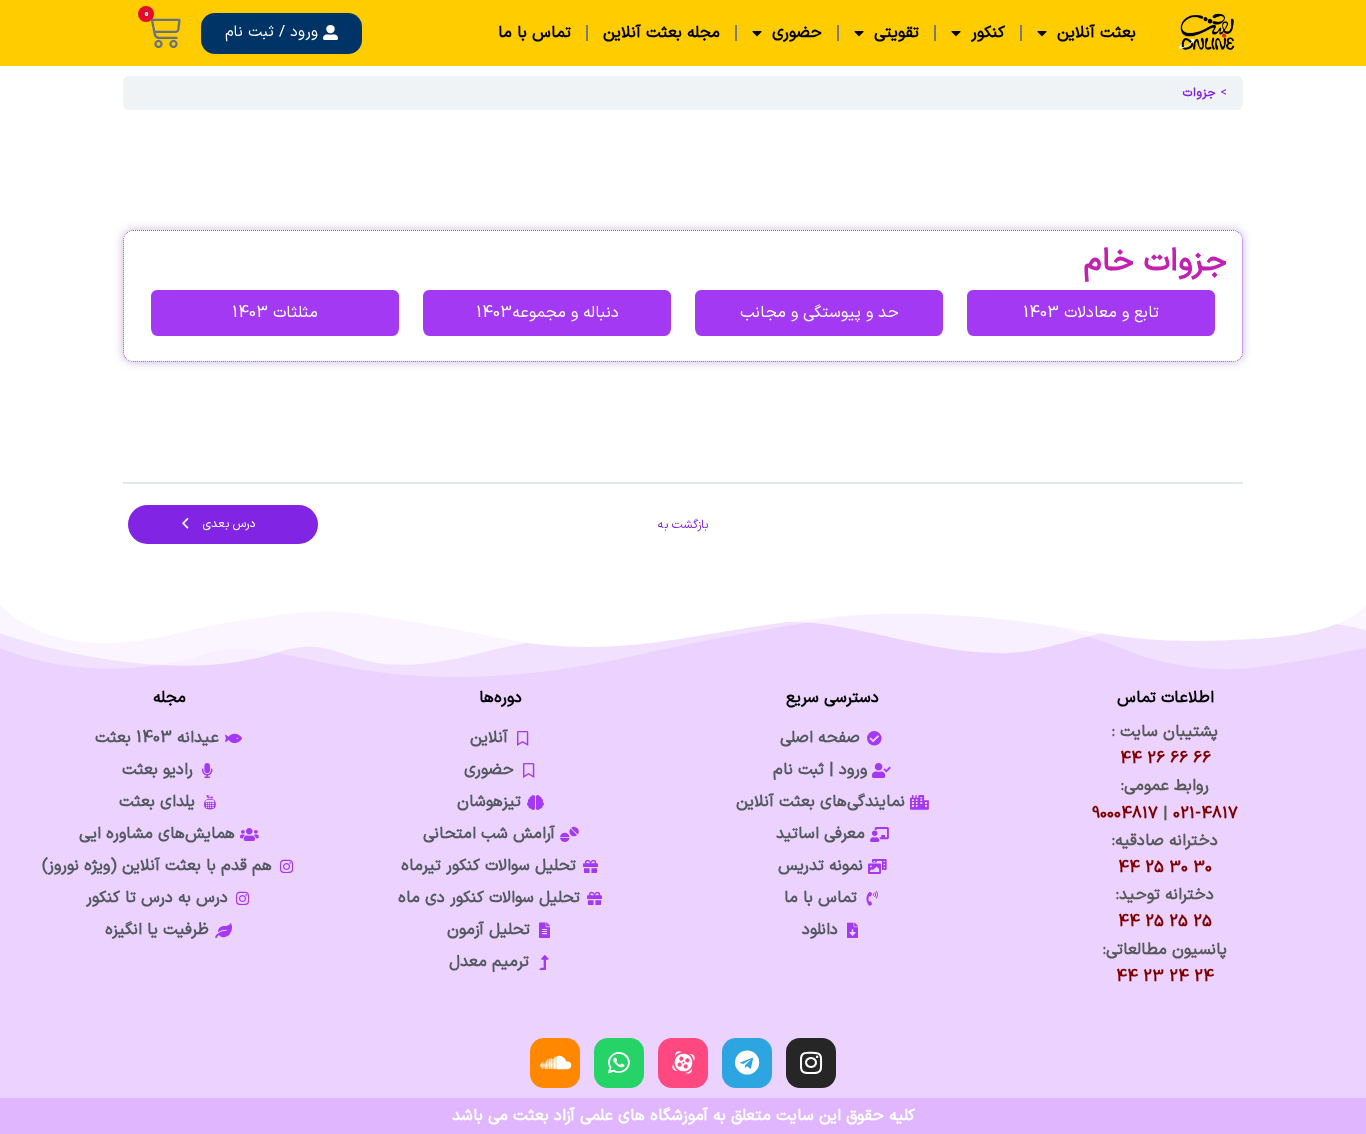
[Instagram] (811, 1063)
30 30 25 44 (1165, 868)
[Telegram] (747, 1063)
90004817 (1125, 814)
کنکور (988, 33)
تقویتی (896, 33)
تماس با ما (534, 33)
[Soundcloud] (555, 1063)
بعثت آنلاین (1096, 33)
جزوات (1199, 93)
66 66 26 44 (1165, 759)
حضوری (797, 33)
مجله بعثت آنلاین (661, 33)
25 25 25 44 (1165, 922)
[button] (281, 33)
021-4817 (1205, 814)
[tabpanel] (683, 296)
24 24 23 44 (1165, 977)
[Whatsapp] (619, 1063)
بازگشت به (683, 525)
